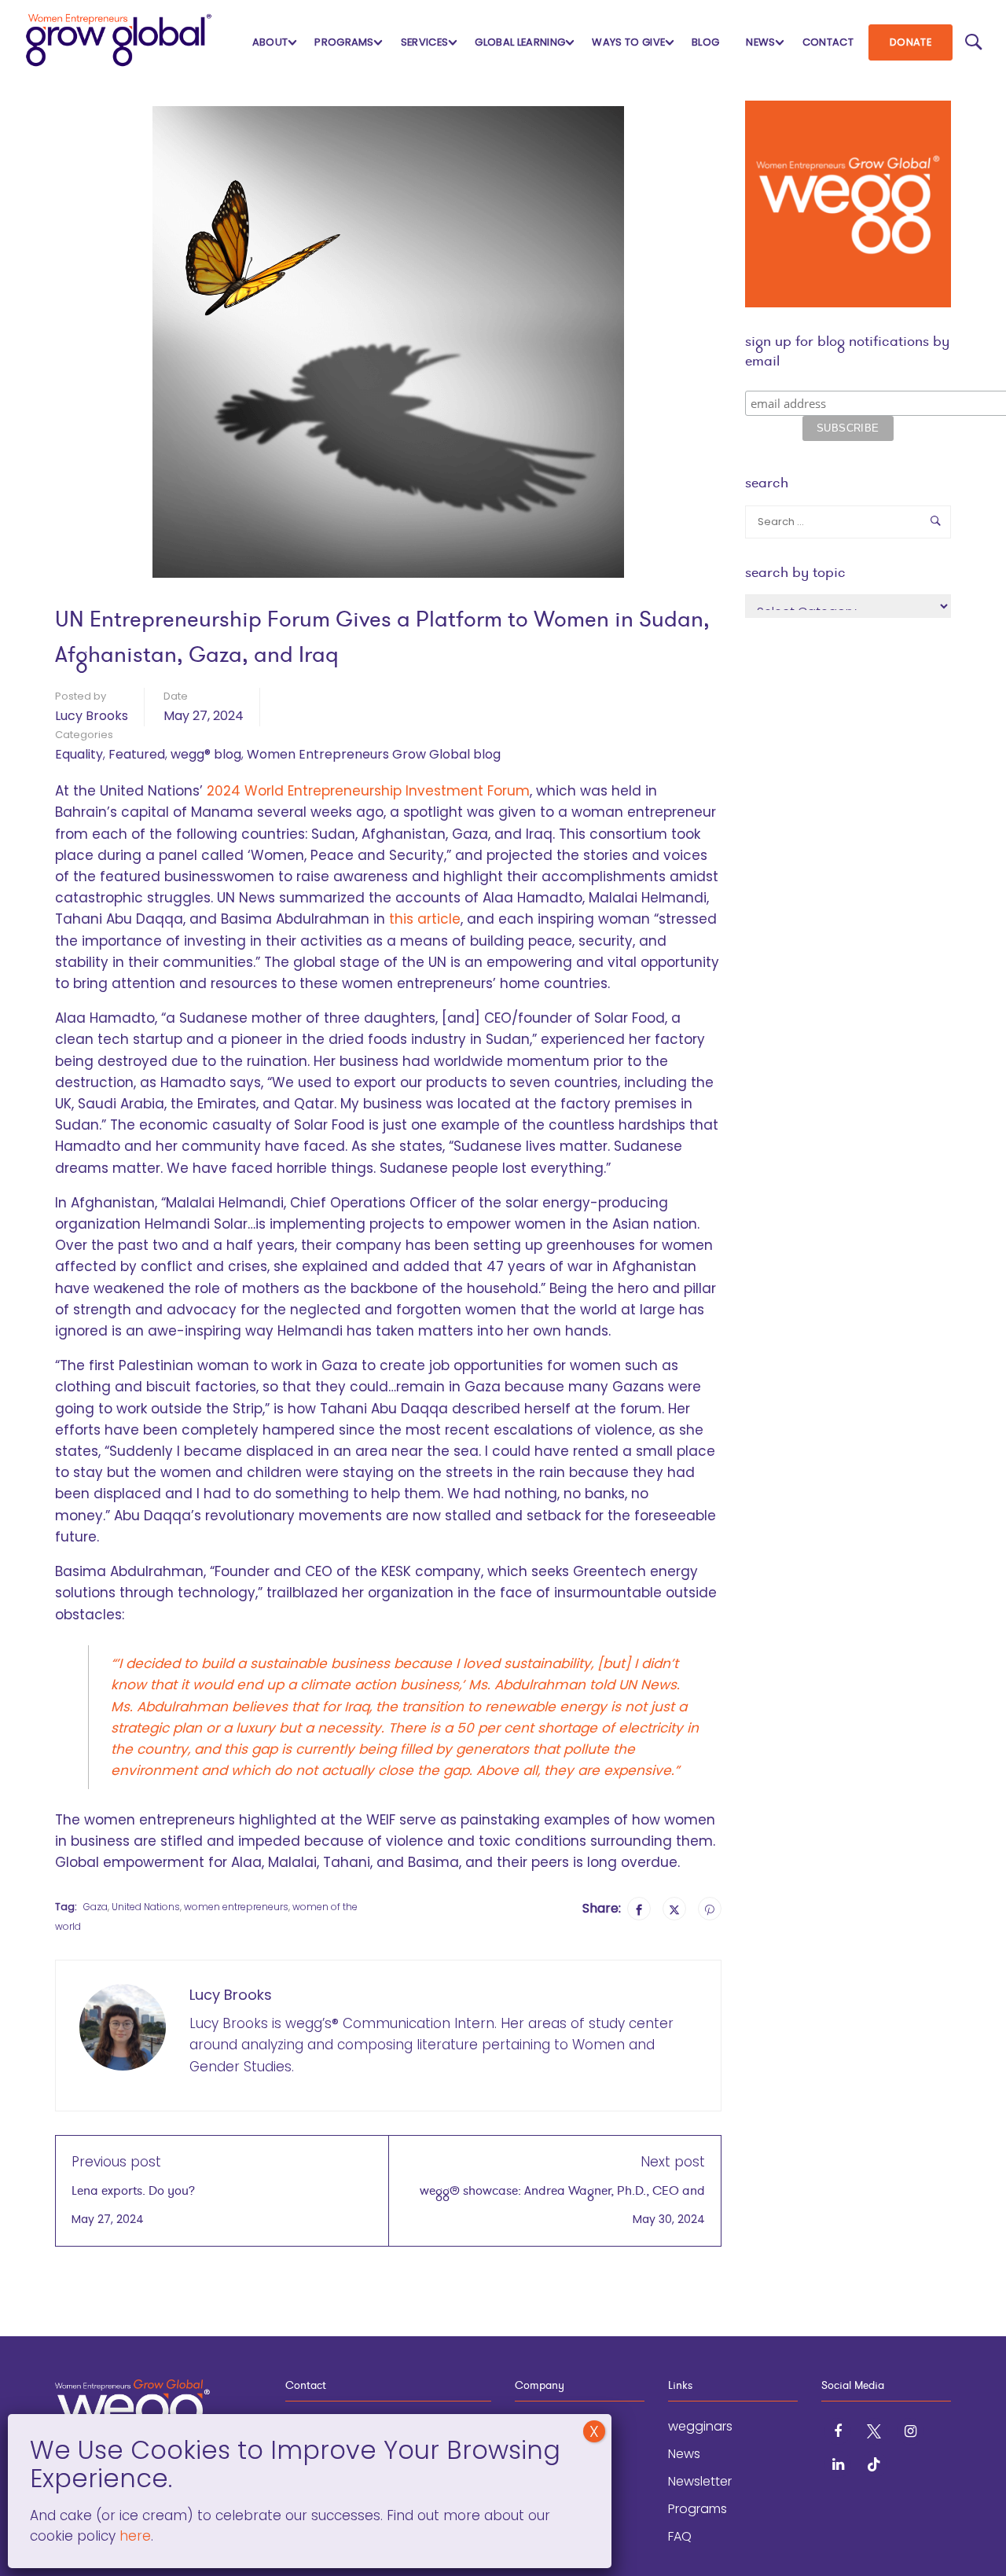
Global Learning (520, 42)
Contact (828, 42)
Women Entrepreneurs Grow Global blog (374, 754)
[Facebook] (639, 1909)
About (270, 42)
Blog (705, 42)
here (133, 2536)
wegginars (700, 2426)
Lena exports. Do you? (133, 2190)
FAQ (680, 2536)
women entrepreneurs (236, 1907)
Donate (911, 42)
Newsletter (700, 2481)
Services (425, 42)
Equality (79, 754)
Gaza (95, 1907)
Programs (344, 42)
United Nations (146, 1907)
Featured (137, 754)
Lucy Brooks (92, 716)
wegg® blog (206, 754)
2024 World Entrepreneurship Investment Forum (368, 791)
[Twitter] (674, 1909)
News (760, 42)
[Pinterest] (710, 1909)
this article (425, 919)
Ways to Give (628, 42)
